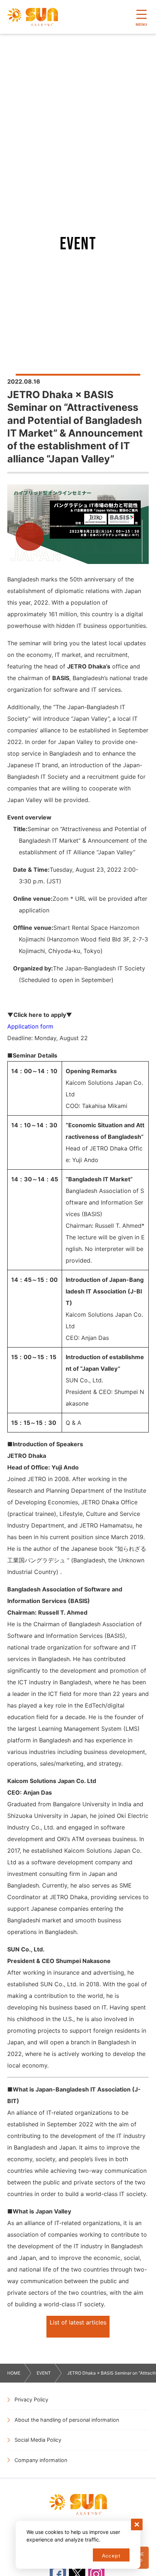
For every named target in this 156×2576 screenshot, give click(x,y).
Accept (111, 2556)
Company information (41, 2460)
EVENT (44, 2373)
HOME (14, 2373)
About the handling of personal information (67, 2420)
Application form (30, 1026)
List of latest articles (78, 2322)
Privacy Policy (31, 2399)
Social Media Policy (38, 2440)
